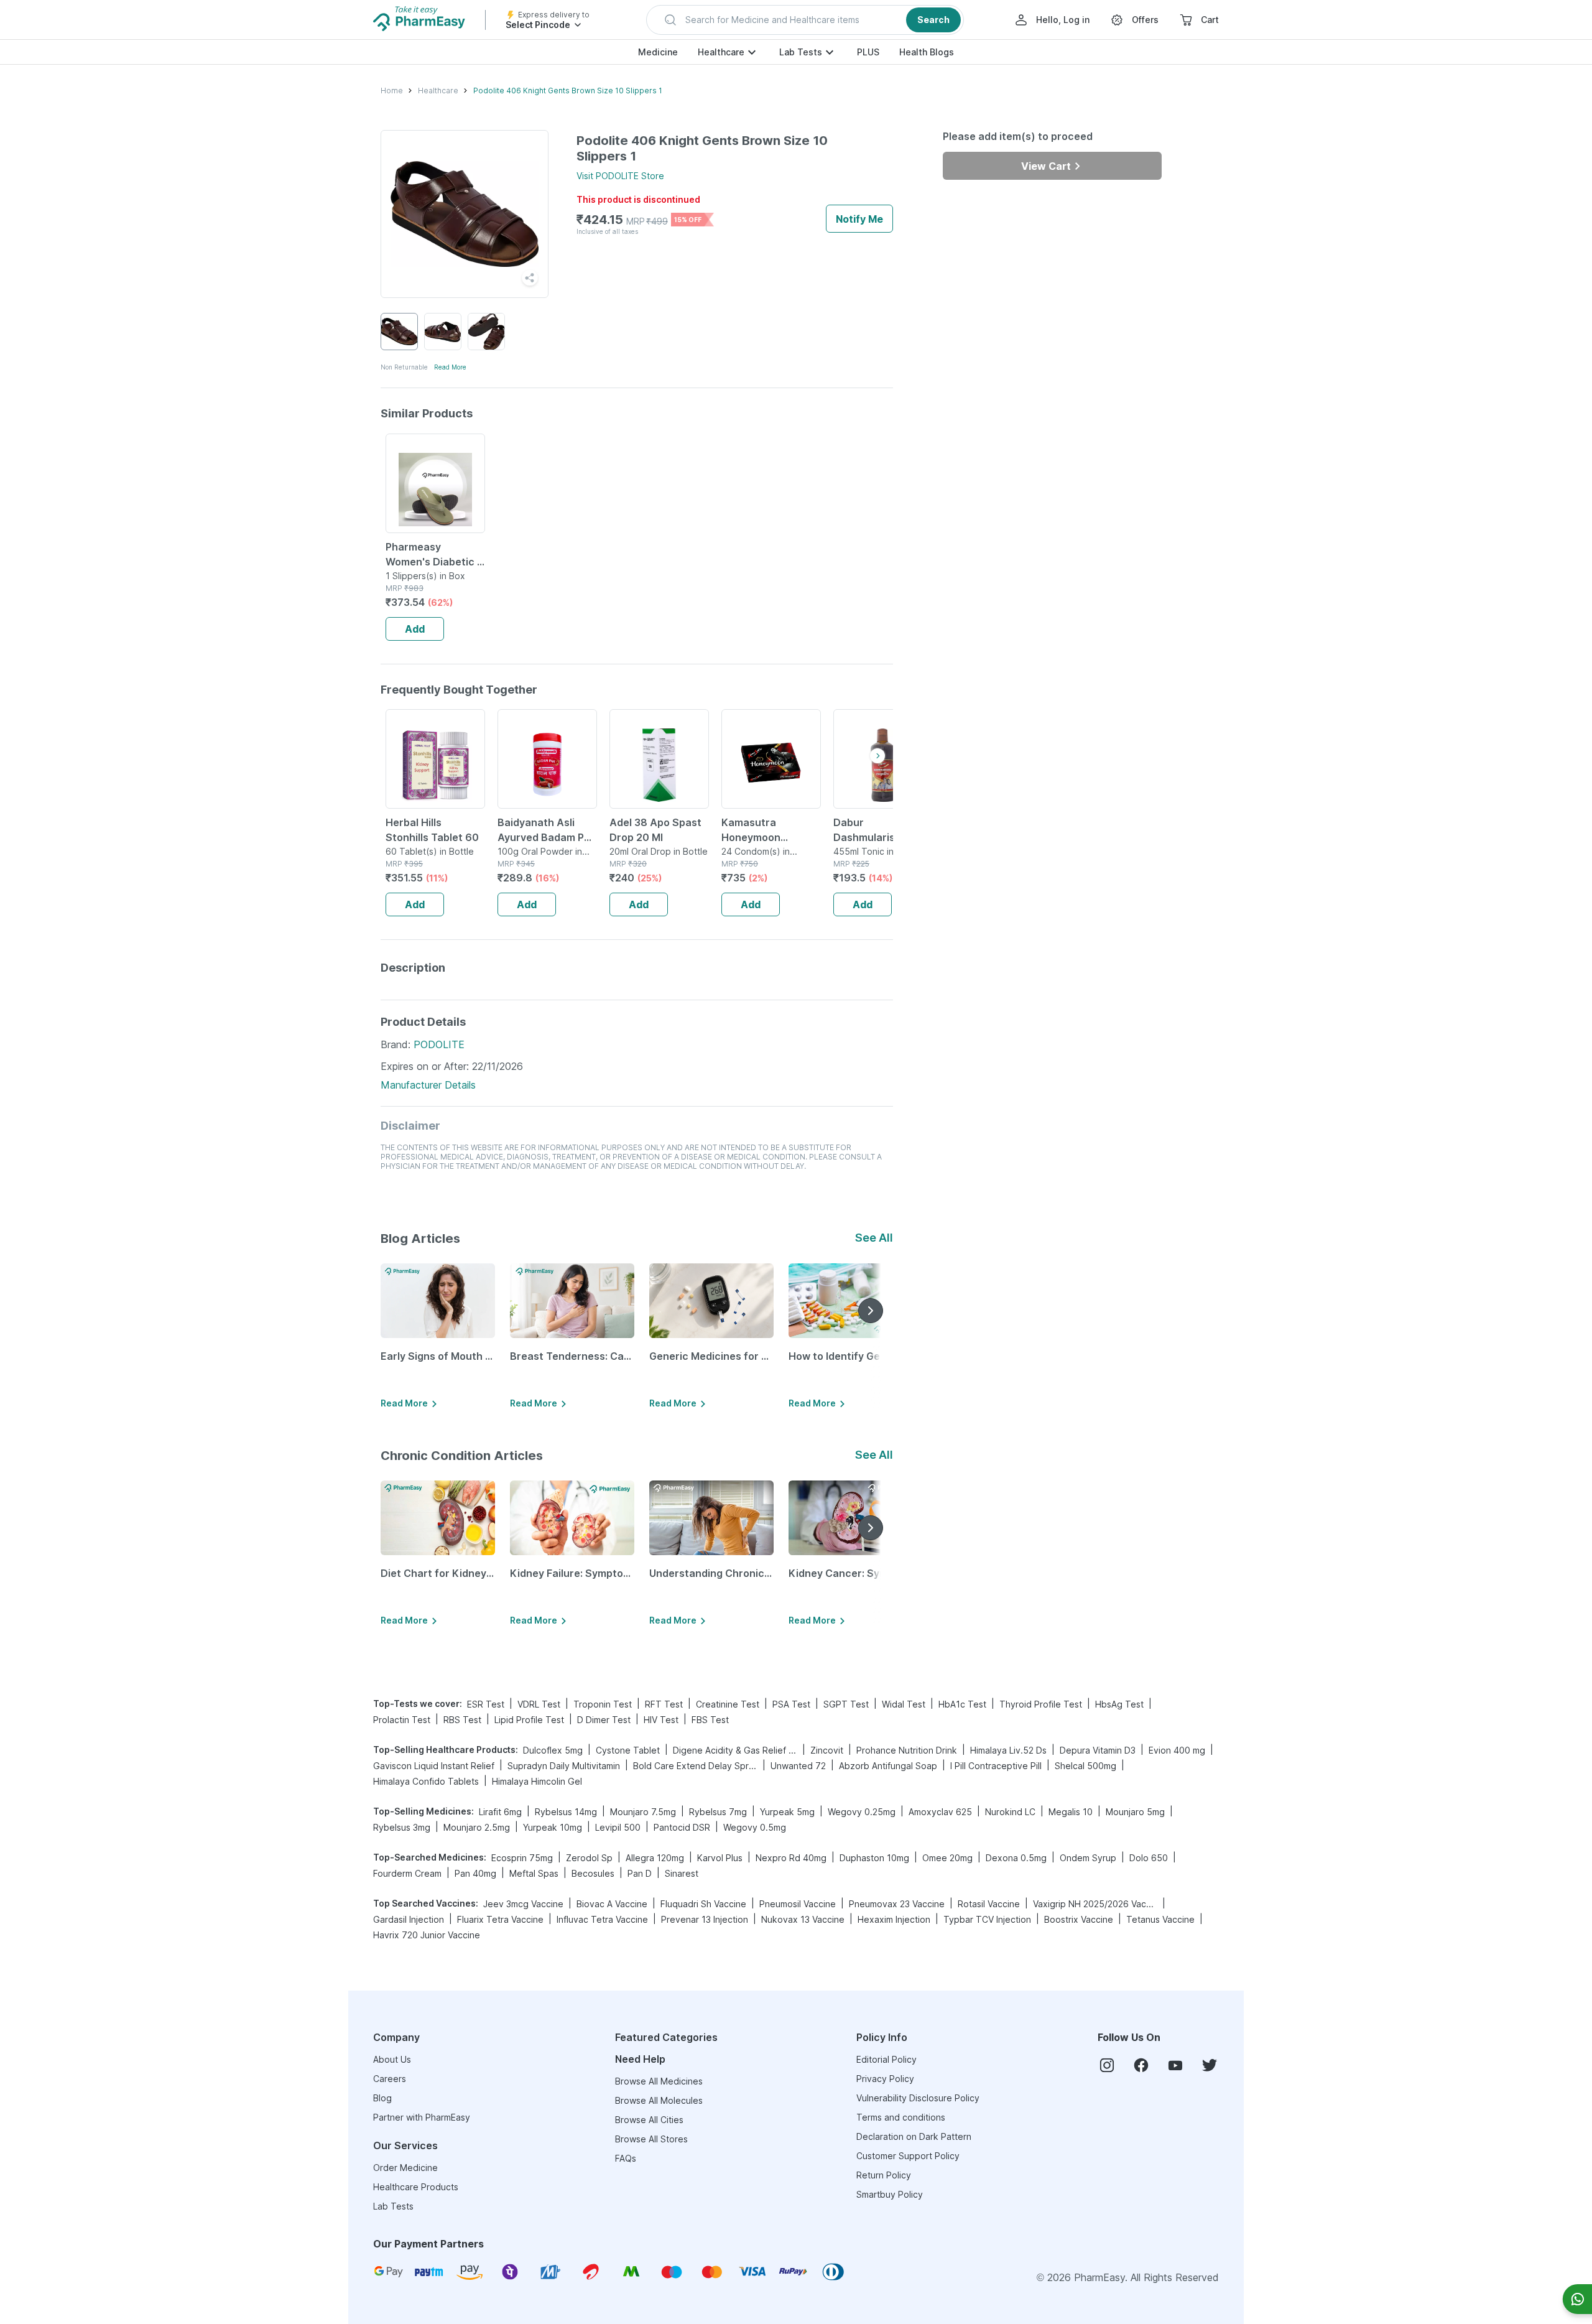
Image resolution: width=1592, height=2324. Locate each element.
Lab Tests (801, 52)
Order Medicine (405, 2168)
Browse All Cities (649, 2120)
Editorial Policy (886, 2059)
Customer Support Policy (908, 2156)
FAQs (626, 2158)
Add (415, 629)
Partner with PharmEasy (422, 2117)
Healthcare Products (416, 2187)
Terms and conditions (901, 2117)
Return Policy (884, 2175)
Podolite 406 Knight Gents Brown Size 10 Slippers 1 (568, 91)
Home (392, 91)
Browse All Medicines (659, 2081)
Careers (390, 2079)
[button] (805, 20)
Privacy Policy (885, 2079)
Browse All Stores (651, 2139)
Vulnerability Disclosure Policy (918, 2098)
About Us (392, 2059)
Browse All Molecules (659, 2100)
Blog (382, 2098)
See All (874, 1238)
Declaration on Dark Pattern (914, 2136)
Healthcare (721, 52)
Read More (450, 367)
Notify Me (859, 219)
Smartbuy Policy (890, 2194)
